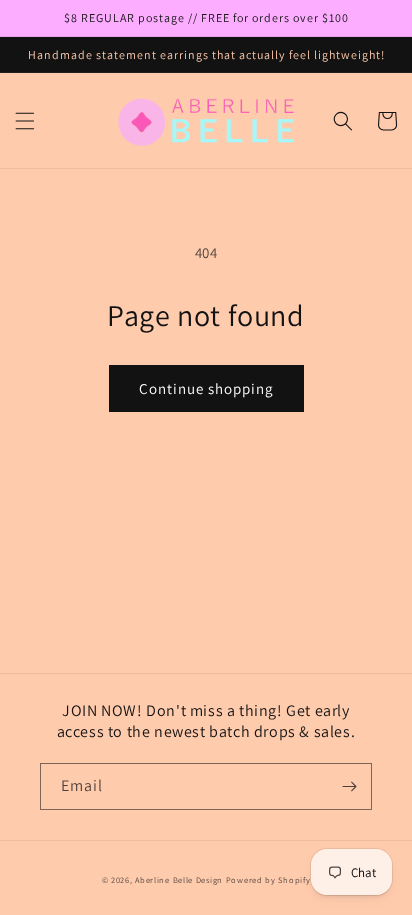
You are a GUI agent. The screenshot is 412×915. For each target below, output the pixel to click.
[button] (25, 121)
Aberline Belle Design (179, 879)
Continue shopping (206, 388)
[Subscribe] (349, 786)
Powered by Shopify (268, 879)
